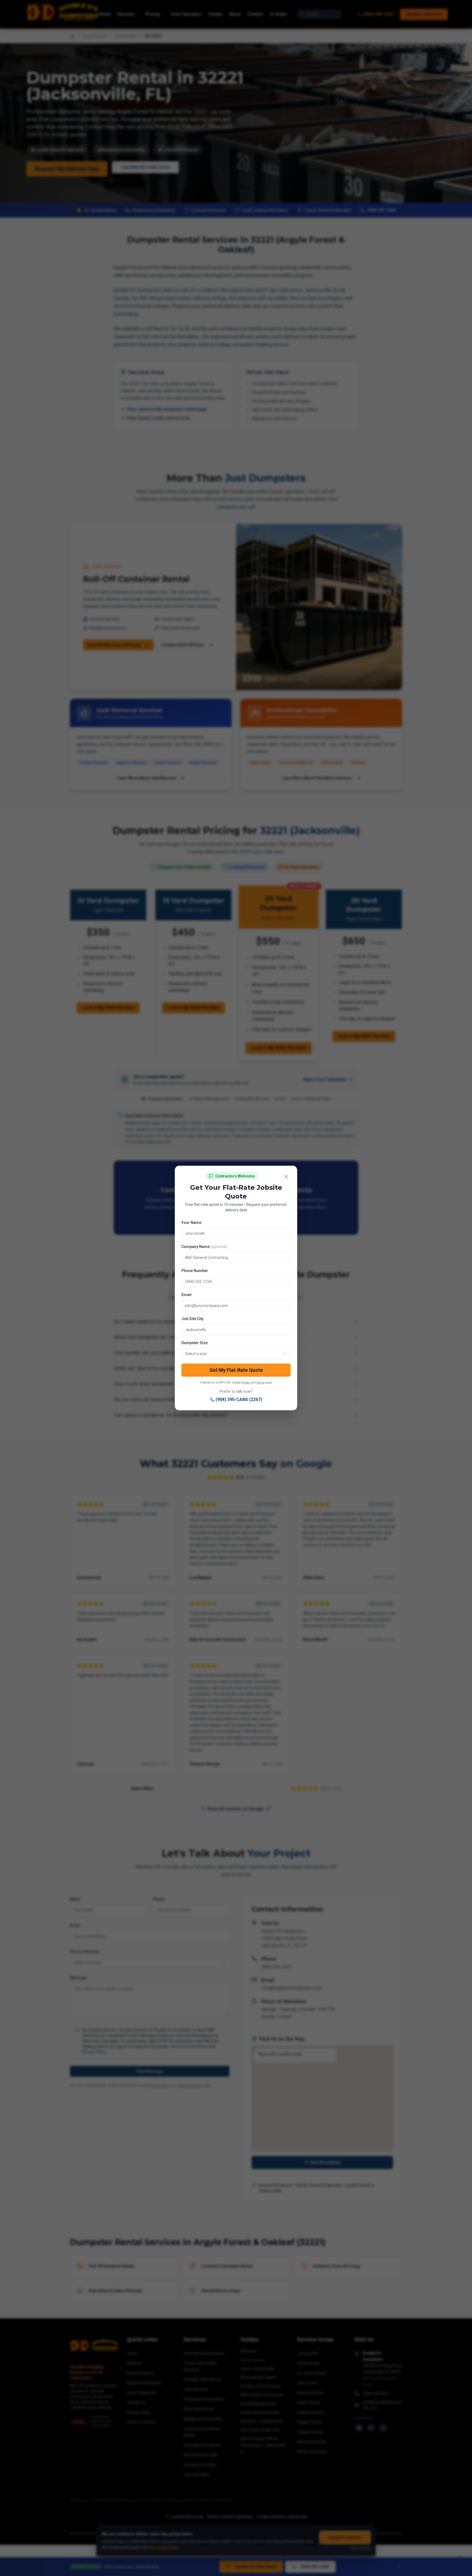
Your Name (191, 1223)
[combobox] (236, 1354)
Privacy (246, 1383)
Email (186, 1295)
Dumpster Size (194, 1343)
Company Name (204, 1247)
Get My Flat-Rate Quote (236, 1370)
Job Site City (192, 1319)
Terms (260, 1383)
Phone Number (195, 1271)
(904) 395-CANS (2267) (239, 1399)
